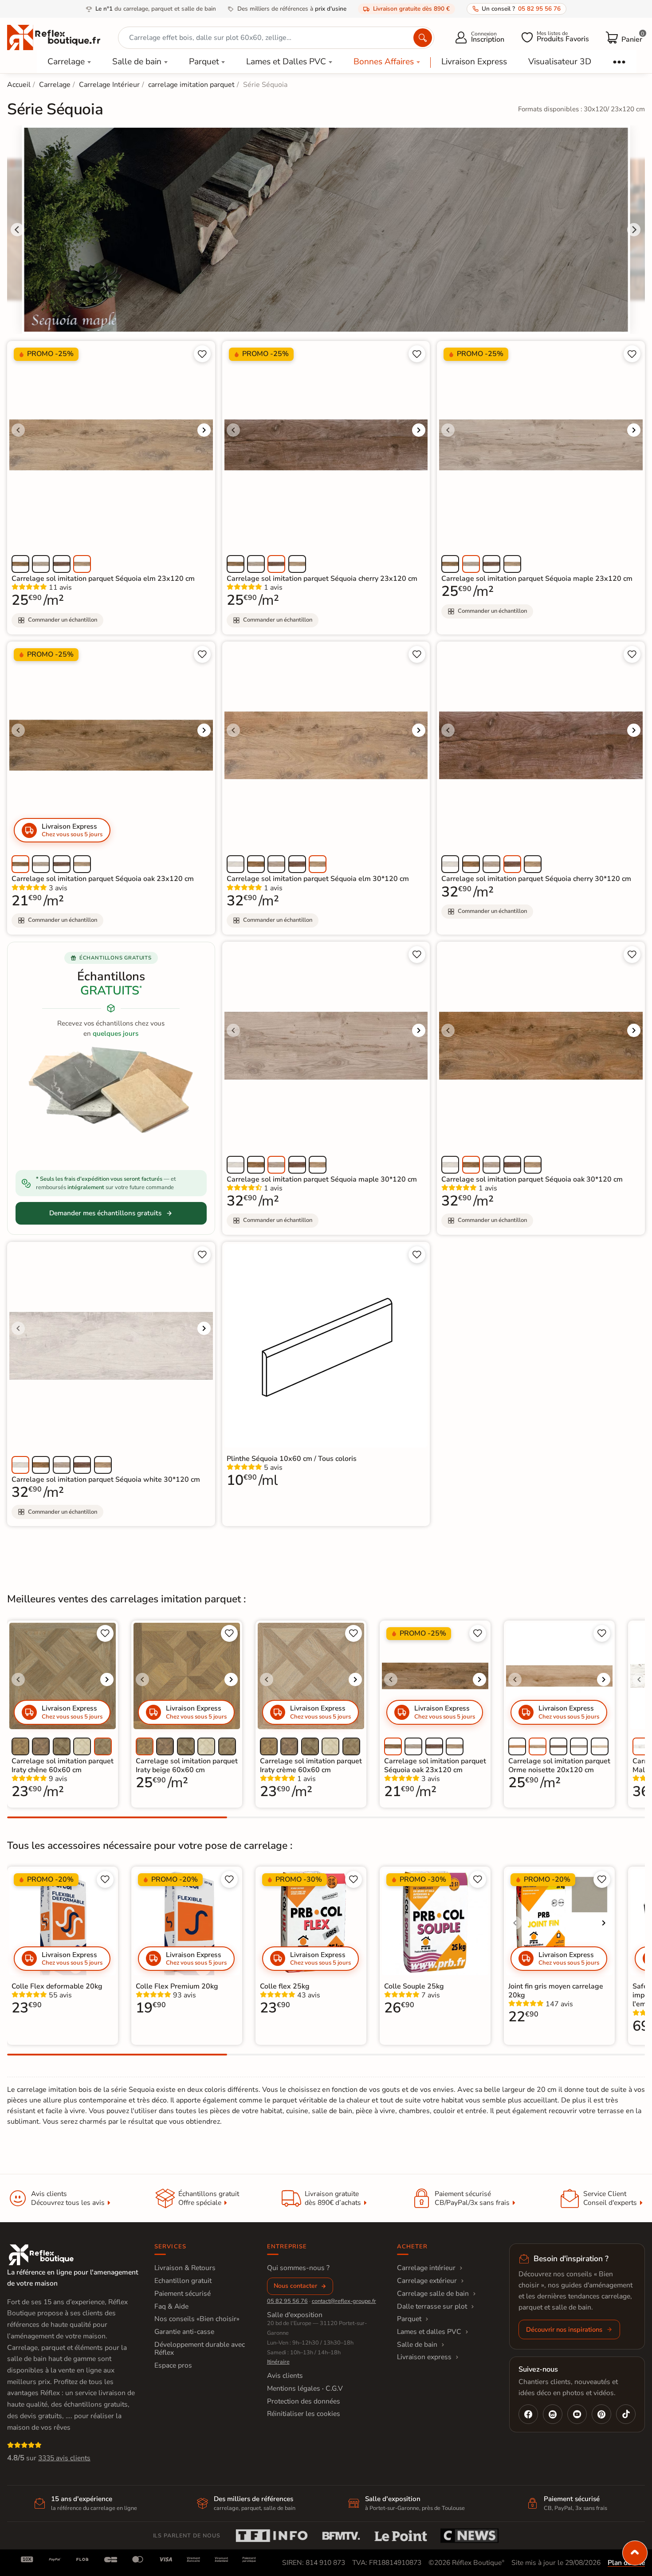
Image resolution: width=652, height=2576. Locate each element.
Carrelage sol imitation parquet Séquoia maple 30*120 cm (322, 1179)
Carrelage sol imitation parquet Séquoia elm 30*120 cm (318, 879)
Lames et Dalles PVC (286, 62)
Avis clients (285, 2376)
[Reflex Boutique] (54, 37)
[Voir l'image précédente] (18, 430)
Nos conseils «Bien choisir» (197, 2319)
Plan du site (626, 2563)
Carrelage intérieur (426, 2268)
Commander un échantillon (63, 620)
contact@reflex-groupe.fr (344, 2301)
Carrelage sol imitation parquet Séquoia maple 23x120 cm (537, 579)
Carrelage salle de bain (433, 2294)
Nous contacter (295, 2286)
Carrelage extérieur (427, 2281)
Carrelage (66, 62)
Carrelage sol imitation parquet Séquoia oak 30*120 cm (532, 1179)
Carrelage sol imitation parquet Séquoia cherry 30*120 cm (536, 879)
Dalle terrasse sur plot (432, 2306)
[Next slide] (634, 230)
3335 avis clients (64, 2458)
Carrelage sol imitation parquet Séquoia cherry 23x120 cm (322, 579)
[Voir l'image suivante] (204, 430)
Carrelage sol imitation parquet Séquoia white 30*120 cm (106, 1480)
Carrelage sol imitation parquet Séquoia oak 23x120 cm (103, 879)
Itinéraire (278, 2362)
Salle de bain (137, 62)
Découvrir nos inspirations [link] (564, 2329)
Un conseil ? (521, 9)
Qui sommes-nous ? (298, 2268)
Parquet (204, 62)
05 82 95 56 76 (287, 2301)
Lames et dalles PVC (429, 2332)
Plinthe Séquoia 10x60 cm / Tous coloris (292, 1459)
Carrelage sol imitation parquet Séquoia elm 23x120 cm (103, 579)
